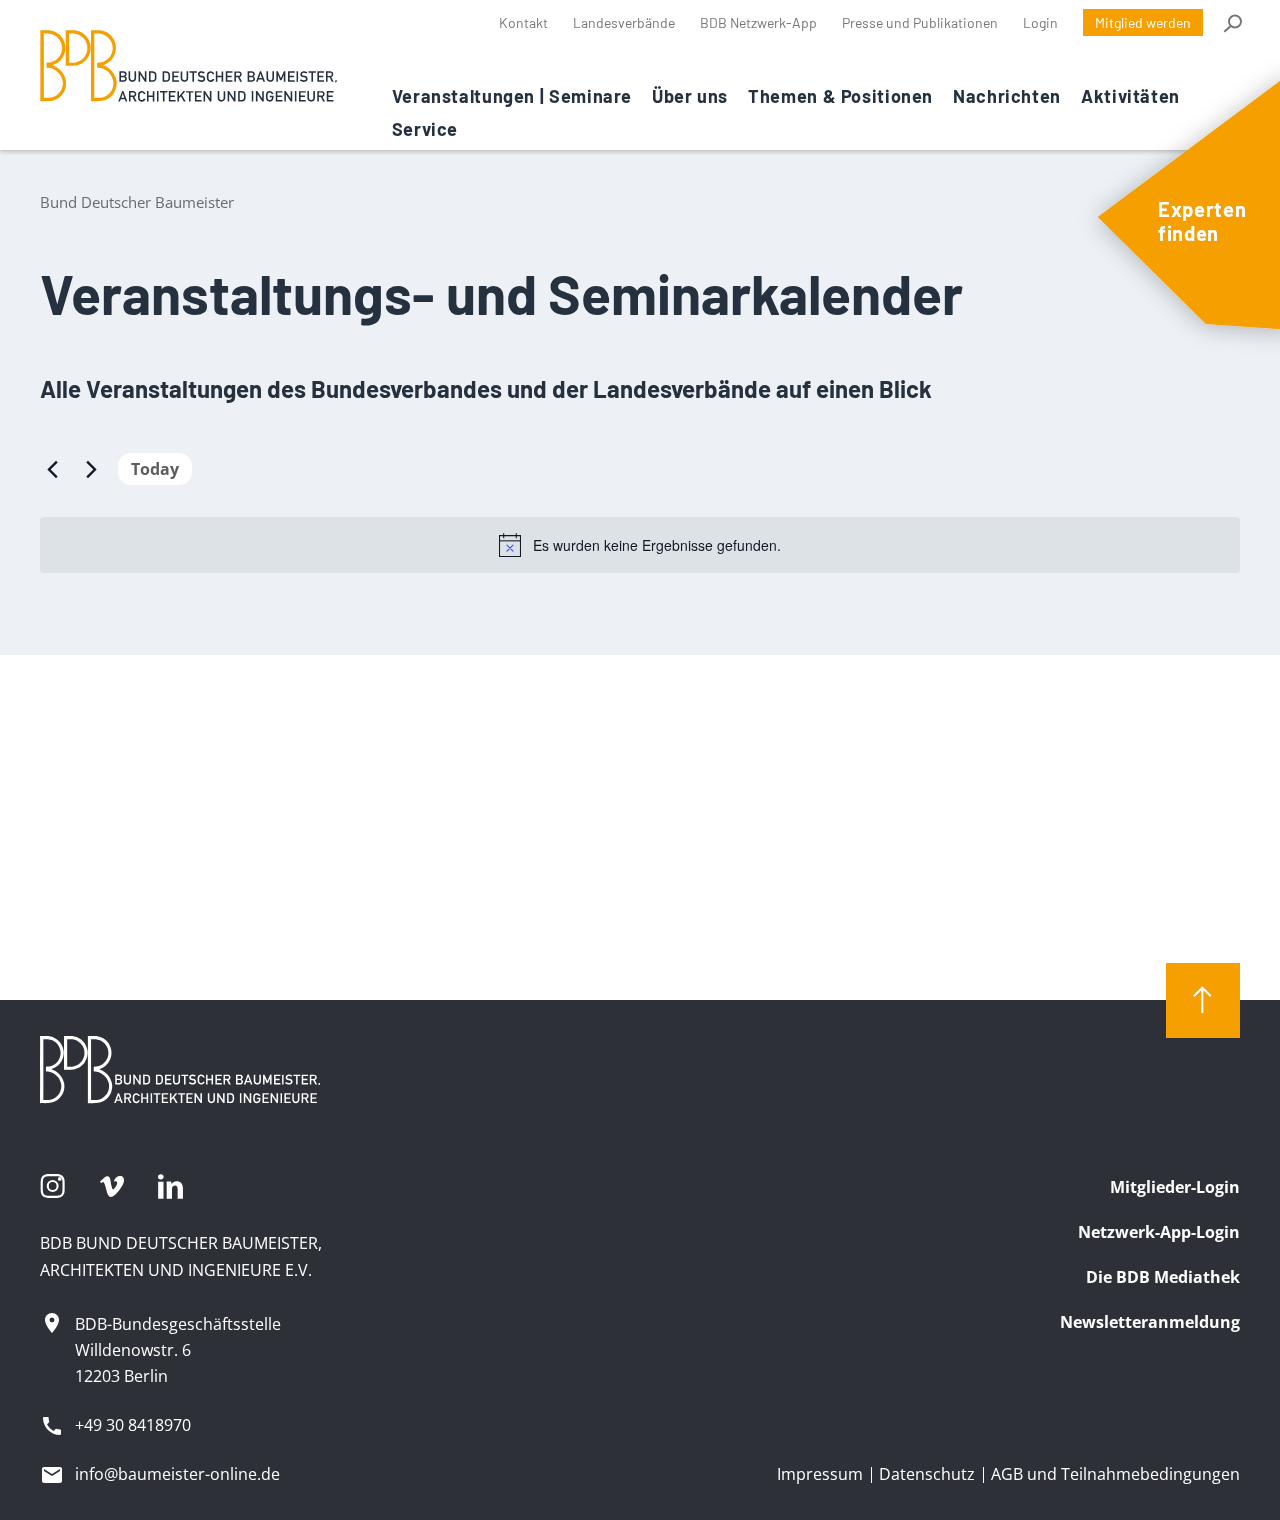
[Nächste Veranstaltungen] (91, 469)
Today (155, 469)
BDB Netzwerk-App (758, 22)
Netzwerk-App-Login (1159, 1232)
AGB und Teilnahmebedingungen (1115, 1474)
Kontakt (523, 22)
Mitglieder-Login (1175, 1187)
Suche (1231, 23)
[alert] (640, 545)
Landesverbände (624, 22)
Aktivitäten (1130, 96)
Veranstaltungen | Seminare (512, 96)
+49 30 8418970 (133, 1425)
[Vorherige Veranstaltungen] (52, 469)
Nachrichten (1007, 96)
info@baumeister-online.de (177, 1474)
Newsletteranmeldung (1150, 1322)
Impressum (820, 1474)
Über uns (690, 96)
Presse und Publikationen (920, 22)
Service (425, 129)
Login (1040, 22)
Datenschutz (927, 1474)
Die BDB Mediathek (1163, 1277)
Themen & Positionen (840, 96)
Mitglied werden (1143, 22)
